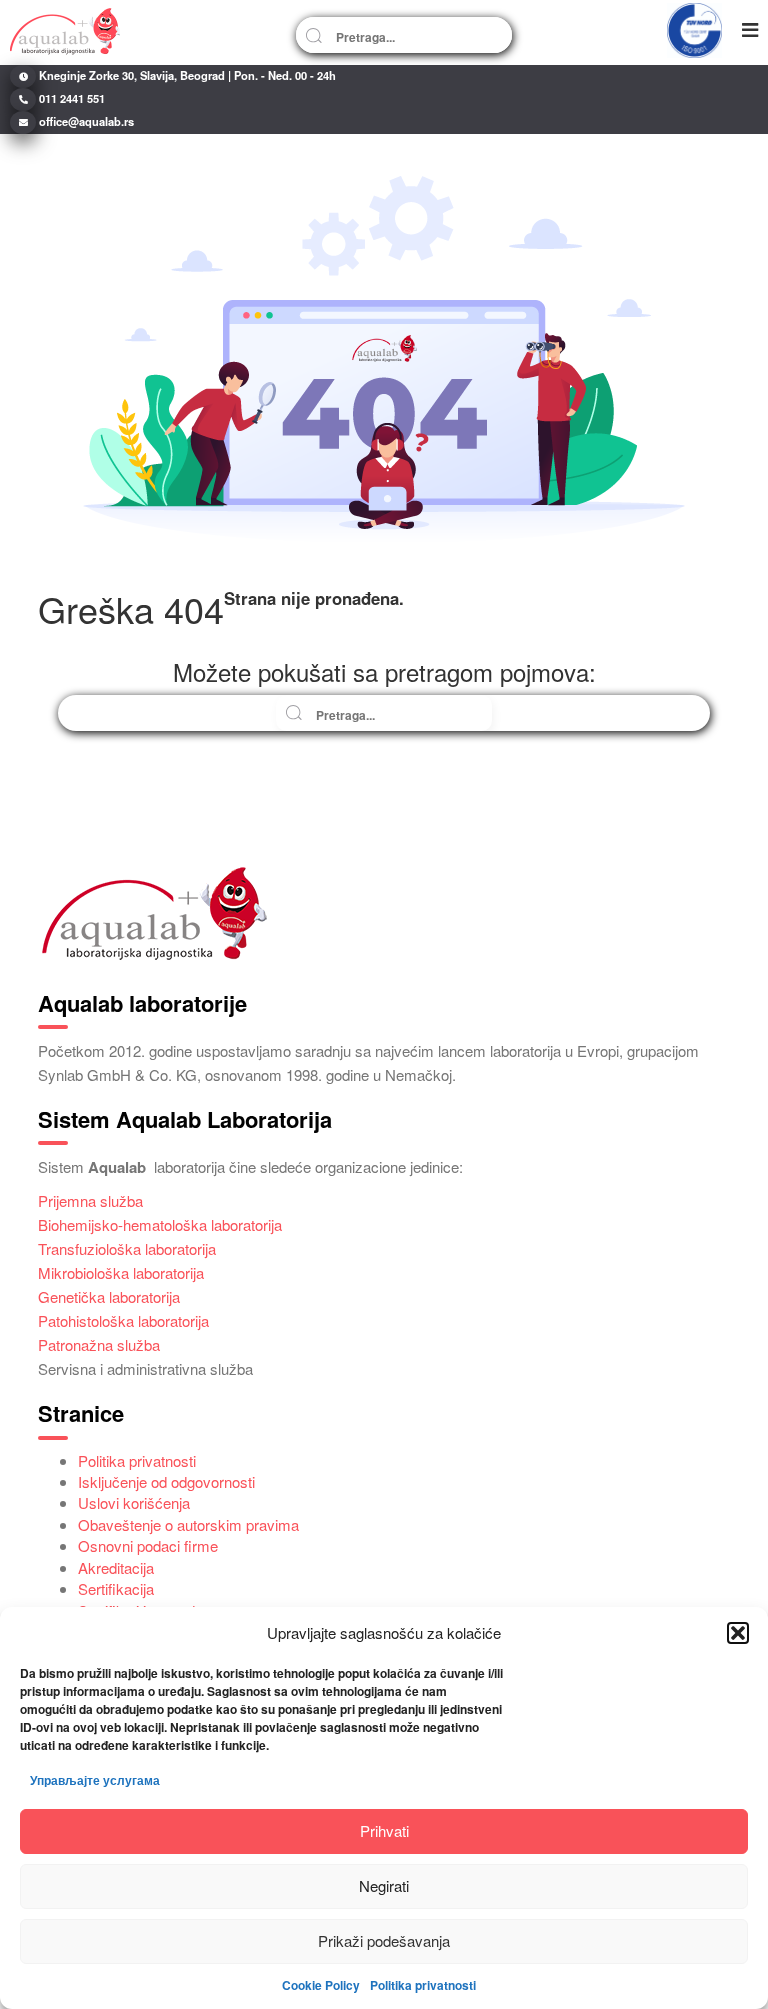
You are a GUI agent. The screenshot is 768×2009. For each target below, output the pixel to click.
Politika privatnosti (423, 1985)
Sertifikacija (116, 1588)
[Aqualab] (65, 30)
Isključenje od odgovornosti (166, 1481)
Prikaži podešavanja (384, 1940)
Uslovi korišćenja (134, 1502)
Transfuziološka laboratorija (127, 1248)
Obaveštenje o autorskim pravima (188, 1524)
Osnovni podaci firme (148, 1545)
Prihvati (384, 1830)
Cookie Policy (321, 1985)
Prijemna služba (90, 1200)
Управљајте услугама (95, 1780)
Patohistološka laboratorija (123, 1320)
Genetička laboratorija (109, 1296)
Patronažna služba (99, 1344)
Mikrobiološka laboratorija (121, 1272)
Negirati (384, 1885)
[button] (738, 1633)
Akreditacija (116, 1567)
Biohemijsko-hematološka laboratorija (160, 1224)
